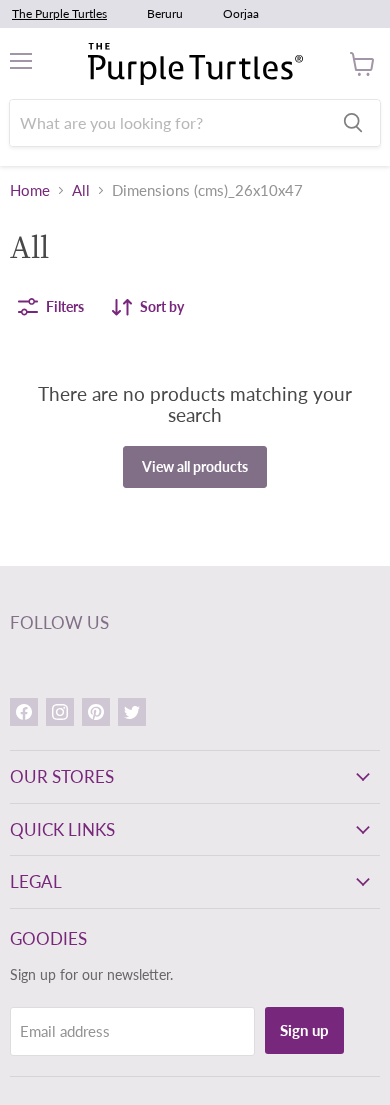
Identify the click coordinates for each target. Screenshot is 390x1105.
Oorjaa (241, 13)
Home (30, 190)
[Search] (353, 123)
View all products (195, 466)
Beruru (165, 13)
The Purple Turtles (59, 13)
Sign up (304, 1030)
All (81, 190)
